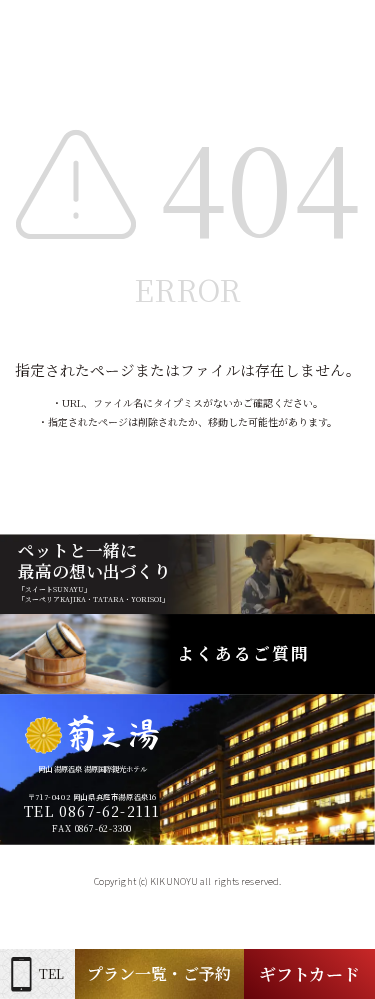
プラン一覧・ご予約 (159, 973)
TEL (51, 973)
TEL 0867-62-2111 (92, 811)
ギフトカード (309, 973)
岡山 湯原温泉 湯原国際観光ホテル (92, 769)
